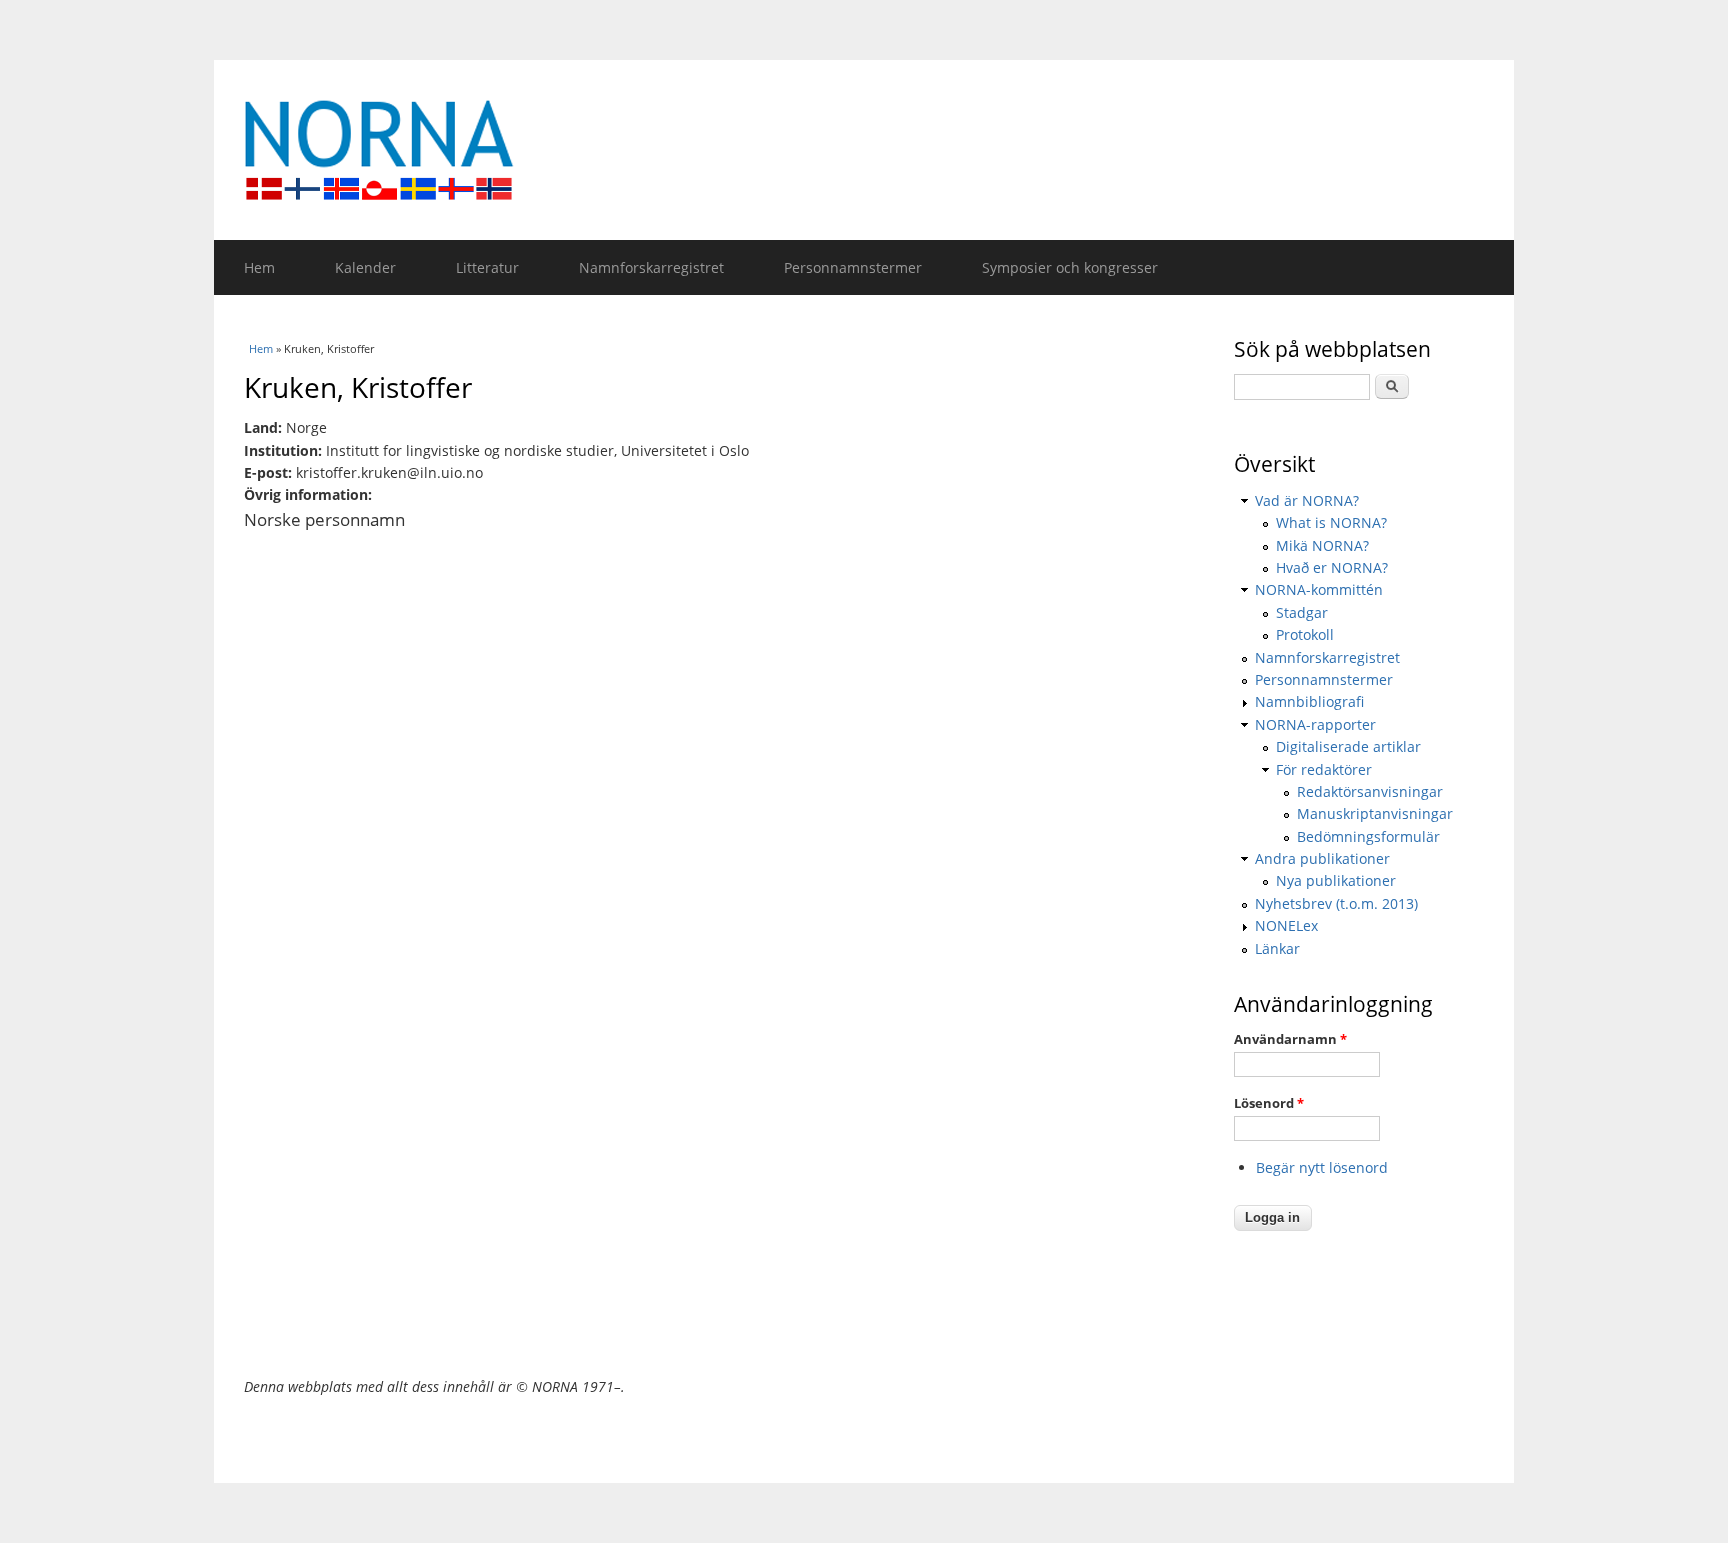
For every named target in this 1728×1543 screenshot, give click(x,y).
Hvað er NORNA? (1332, 567)
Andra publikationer (1322, 858)
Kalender (365, 267)
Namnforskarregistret (651, 267)
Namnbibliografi (1309, 701)
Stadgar (1302, 612)
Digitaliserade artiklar (1348, 746)
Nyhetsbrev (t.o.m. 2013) (1336, 903)
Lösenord (1269, 1103)
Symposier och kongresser (1070, 267)
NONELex (1286, 925)
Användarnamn (1290, 1039)
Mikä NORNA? (1322, 545)
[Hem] (864, 150)
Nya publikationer (1336, 880)
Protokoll (1305, 634)
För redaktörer (1324, 769)
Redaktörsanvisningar (1370, 791)
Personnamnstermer (853, 267)
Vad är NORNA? (1307, 500)
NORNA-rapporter (1315, 724)
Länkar (1277, 948)
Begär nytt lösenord (1322, 1167)
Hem (259, 267)
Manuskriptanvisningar (1375, 813)
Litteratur (487, 267)
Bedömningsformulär (1368, 836)
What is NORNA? (1331, 522)
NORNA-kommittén (1319, 589)
